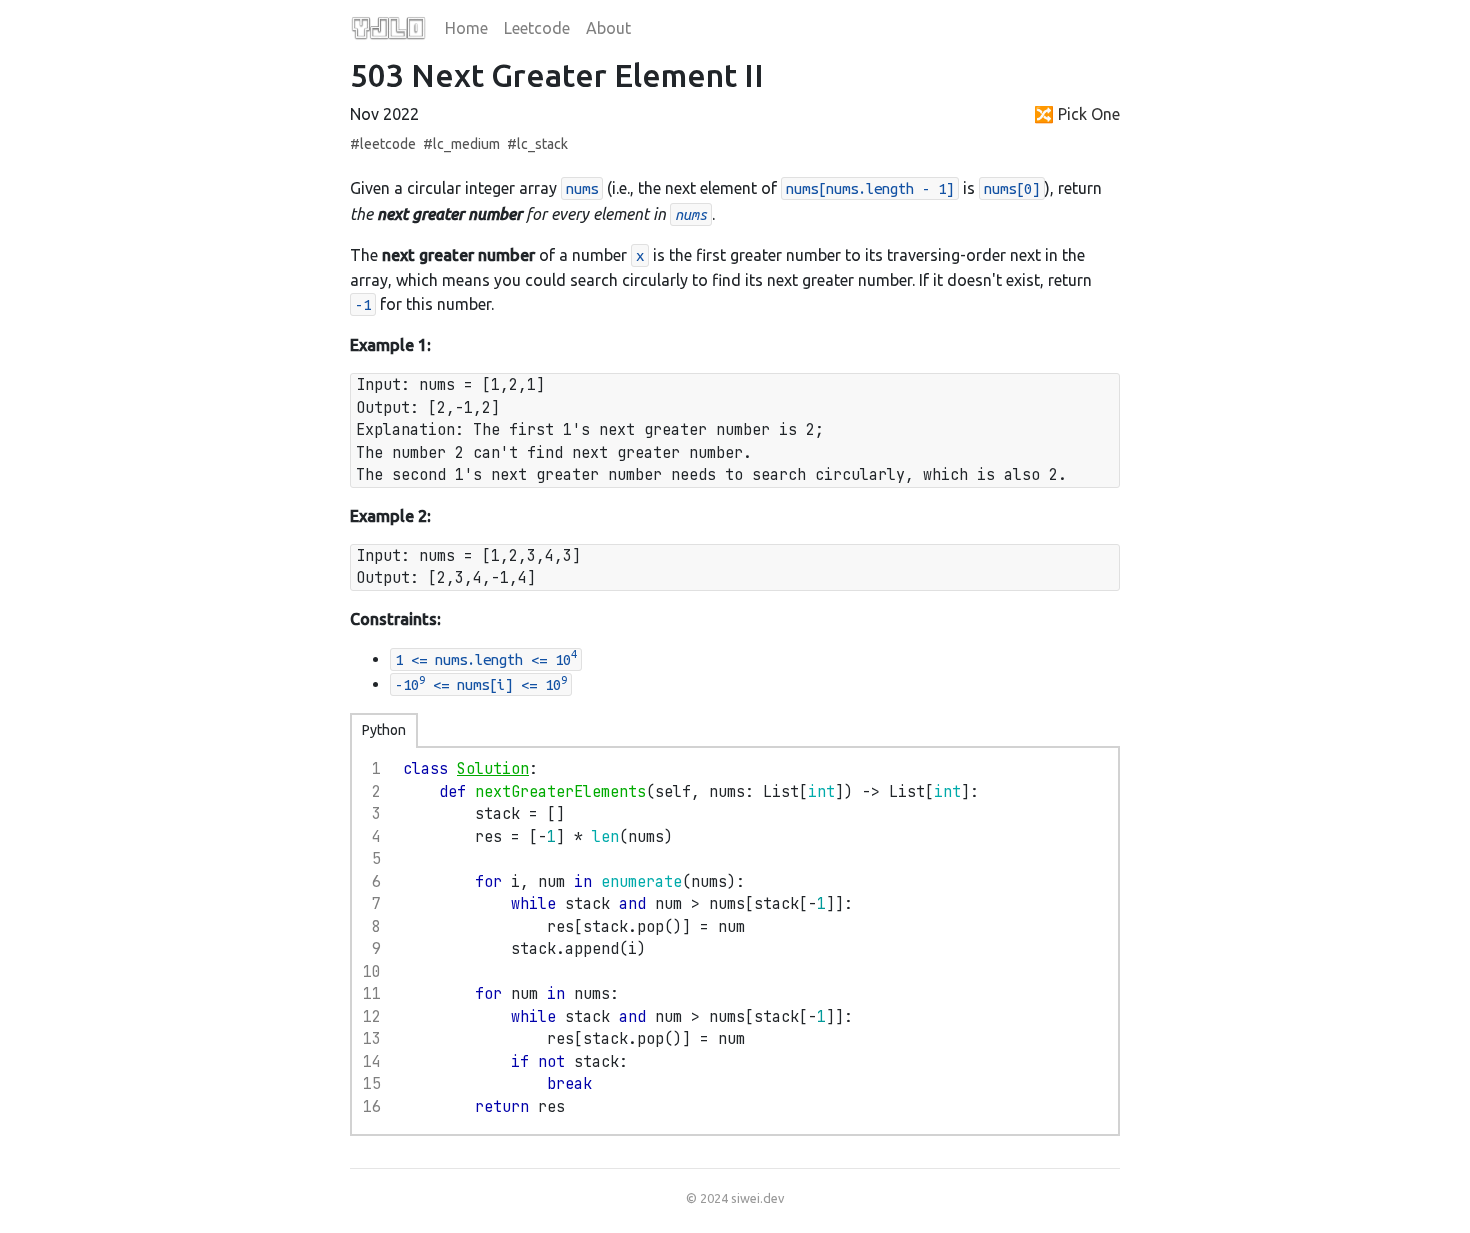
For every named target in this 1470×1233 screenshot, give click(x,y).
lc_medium (466, 144)
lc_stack (542, 144)
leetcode (388, 144)
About (608, 28)
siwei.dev (757, 1198)
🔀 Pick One (1077, 114)
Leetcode (537, 28)
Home (466, 28)
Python (384, 730)
